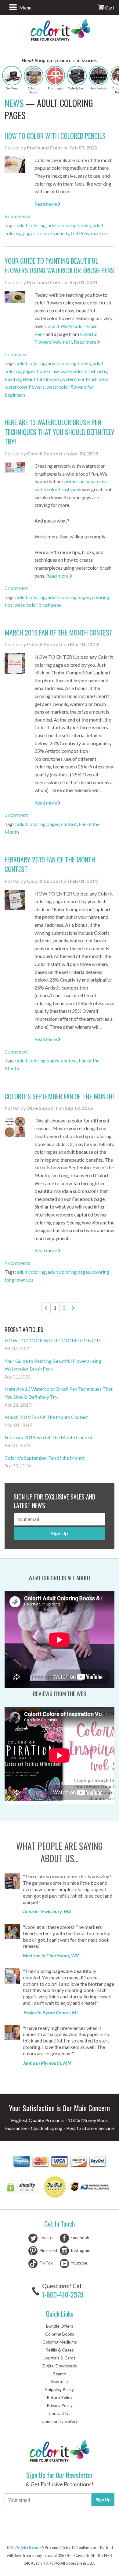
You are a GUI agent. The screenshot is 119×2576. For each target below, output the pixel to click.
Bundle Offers (60, 2326)
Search (60, 2374)
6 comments (17, 216)
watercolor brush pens (85, 379)
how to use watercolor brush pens (72, 371)
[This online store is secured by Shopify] (22, 2188)
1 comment (16, 815)
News (14, 103)
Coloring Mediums (60, 2342)
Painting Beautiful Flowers (32, 379)
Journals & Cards (60, 2358)
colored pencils (53, 233)
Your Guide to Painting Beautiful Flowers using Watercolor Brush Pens (59, 265)
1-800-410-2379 (63, 2295)
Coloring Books (60, 2334)
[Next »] (73, 1308)
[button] (12, 76)
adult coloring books (69, 225)
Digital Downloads (60, 2366)
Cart (109, 8)
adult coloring (31, 225)
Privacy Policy (60, 2405)
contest (69, 824)
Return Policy (60, 2397)
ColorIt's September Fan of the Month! (59, 1096)
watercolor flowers (25, 387)
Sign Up (60, 1533)
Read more (46, 204)
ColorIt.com (29, 2548)
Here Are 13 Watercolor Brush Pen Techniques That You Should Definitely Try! (60, 432)
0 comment (16, 354)
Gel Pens (80, 233)
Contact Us (60, 2413)
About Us (60, 2382)
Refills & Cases (60, 2350)
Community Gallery (60, 2421)
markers (100, 233)
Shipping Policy (60, 2389)
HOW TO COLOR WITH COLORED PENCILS (55, 136)
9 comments (17, 1263)
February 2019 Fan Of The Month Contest (50, 864)
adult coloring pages (69, 597)
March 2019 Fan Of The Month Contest (59, 632)
